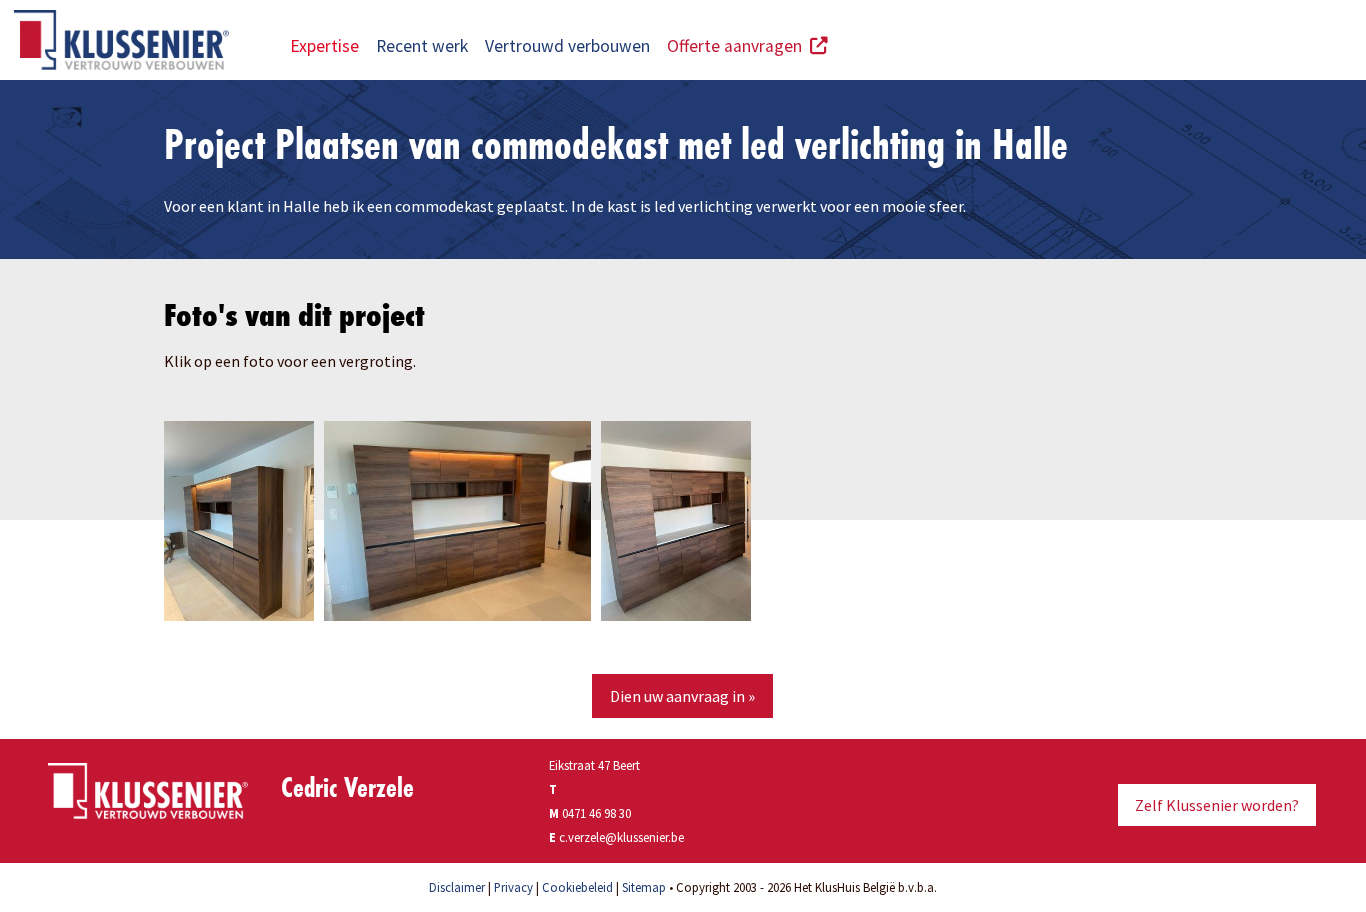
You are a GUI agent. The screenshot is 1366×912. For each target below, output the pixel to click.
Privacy (513, 887)
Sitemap (644, 887)
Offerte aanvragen (738, 46)
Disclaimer (457, 887)
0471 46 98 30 (596, 813)
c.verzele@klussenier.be (621, 837)
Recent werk (422, 46)
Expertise (324, 46)
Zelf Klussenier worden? (1217, 805)
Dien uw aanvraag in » (682, 696)
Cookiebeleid (577, 887)
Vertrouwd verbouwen (567, 46)
